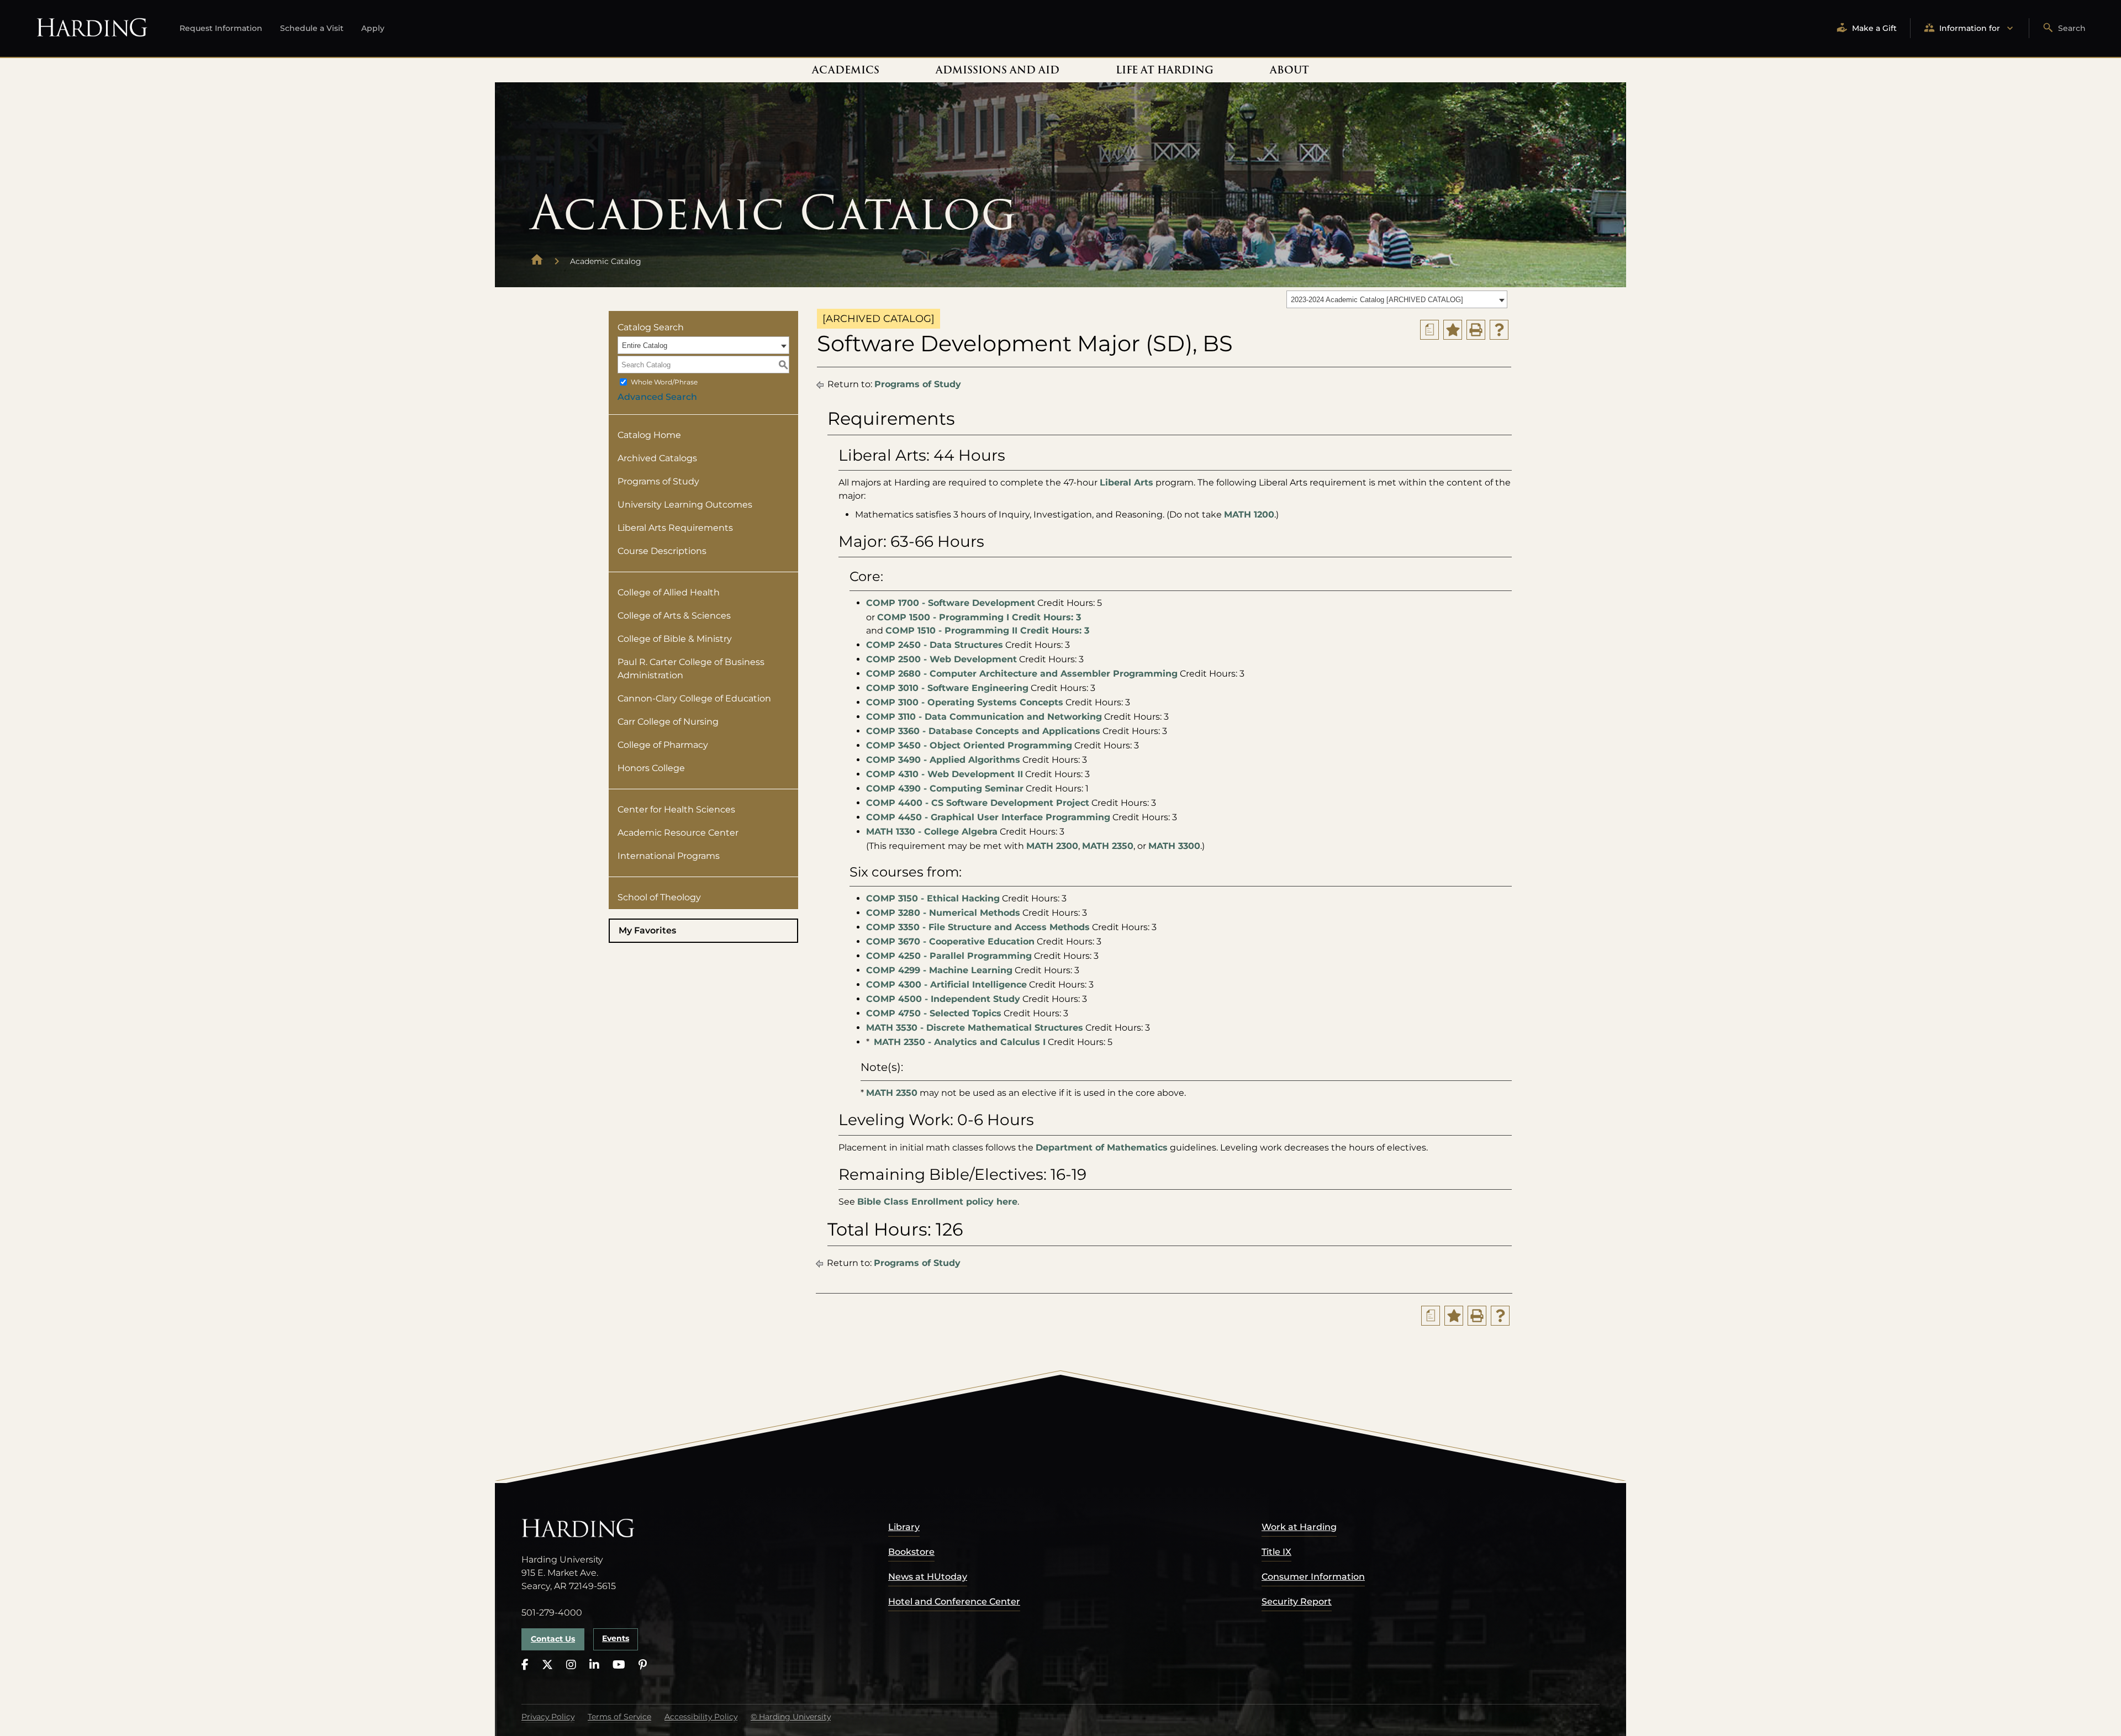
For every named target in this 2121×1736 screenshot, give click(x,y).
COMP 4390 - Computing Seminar (945, 788)
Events (616, 1638)
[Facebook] (525, 1665)
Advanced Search (657, 397)
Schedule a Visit (312, 28)
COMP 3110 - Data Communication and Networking (984, 717)
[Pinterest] (643, 1665)
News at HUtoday (928, 1577)
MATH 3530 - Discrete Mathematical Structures (975, 1028)
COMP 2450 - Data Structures (935, 645)
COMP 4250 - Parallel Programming (949, 956)
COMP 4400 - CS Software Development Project (978, 803)
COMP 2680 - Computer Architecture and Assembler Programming (1022, 674)
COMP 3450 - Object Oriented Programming (969, 745)
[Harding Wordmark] (92, 28)
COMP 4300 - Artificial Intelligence (946, 985)
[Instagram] (571, 1665)
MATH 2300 (1052, 846)
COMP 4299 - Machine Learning (939, 970)
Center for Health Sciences (676, 809)
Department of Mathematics (1102, 1147)
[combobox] (1397, 299)
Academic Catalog (606, 261)
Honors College (651, 768)
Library (904, 1527)
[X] (547, 1665)
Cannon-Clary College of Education (694, 698)
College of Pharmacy (663, 745)
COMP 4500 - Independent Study (943, 999)
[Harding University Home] (537, 261)
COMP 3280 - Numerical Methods (943, 913)
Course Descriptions (662, 551)
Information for (1970, 28)
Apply (373, 28)
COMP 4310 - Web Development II (945, 774)
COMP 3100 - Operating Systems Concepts (965, 702)
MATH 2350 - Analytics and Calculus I (960, 1042)
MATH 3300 (1174, 846)
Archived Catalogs (657, 458)
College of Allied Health (669, 592)
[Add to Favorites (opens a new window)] (1453, 330)
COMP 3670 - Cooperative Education (950, 941)
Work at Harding (1299, 1527)
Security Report (1297, 1602)
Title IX (1276, 1552)
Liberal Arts (1127, 482)
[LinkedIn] (594, 1665)
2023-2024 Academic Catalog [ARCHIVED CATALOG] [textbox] (1377, 300)
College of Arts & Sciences (674, 616)
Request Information (221, 28)
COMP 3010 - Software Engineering (947, 688)
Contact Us (553, 1639)
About (1289, 70)
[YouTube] (619, 1665)
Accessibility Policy (701, 1717)
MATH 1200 (1249, 515)
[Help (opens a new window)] (1499, 330)
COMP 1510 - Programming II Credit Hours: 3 (987, 630)
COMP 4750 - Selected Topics (934, 1013)
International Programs (669, 856)
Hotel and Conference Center (954, 1602)
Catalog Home (649, 435)
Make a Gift (1874, 28)
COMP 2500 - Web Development (941, 659)
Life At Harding (1165, 70)
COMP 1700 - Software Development (951, 603)
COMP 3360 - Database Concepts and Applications (983, 731)
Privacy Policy (548, 1717)
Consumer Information (1313, 1577)
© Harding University (791, 1717)
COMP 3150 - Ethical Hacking (933, 898)
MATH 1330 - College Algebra (932, 832)
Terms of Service (619, 1717)
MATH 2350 (1108, 846)
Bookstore (911, 1552)
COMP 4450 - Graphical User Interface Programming (988, 817)
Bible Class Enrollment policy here (937, 1202)
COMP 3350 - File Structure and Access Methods (978, 927)
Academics (846, 70)
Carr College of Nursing (668, 722)
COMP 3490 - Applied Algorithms (943, 760)
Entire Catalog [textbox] (645, 345)
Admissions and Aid (998, 70)
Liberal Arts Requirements (675, 528)
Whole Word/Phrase (664, 382)
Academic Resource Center (678, 833)
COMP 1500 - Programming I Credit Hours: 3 (979, 617)
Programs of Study (658, 481)
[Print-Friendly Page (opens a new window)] (1476, 330)
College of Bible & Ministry (675, 639)
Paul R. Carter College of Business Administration (691, 669)
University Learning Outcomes (685, 505)
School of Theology (659, 897)
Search (2072, 28)
